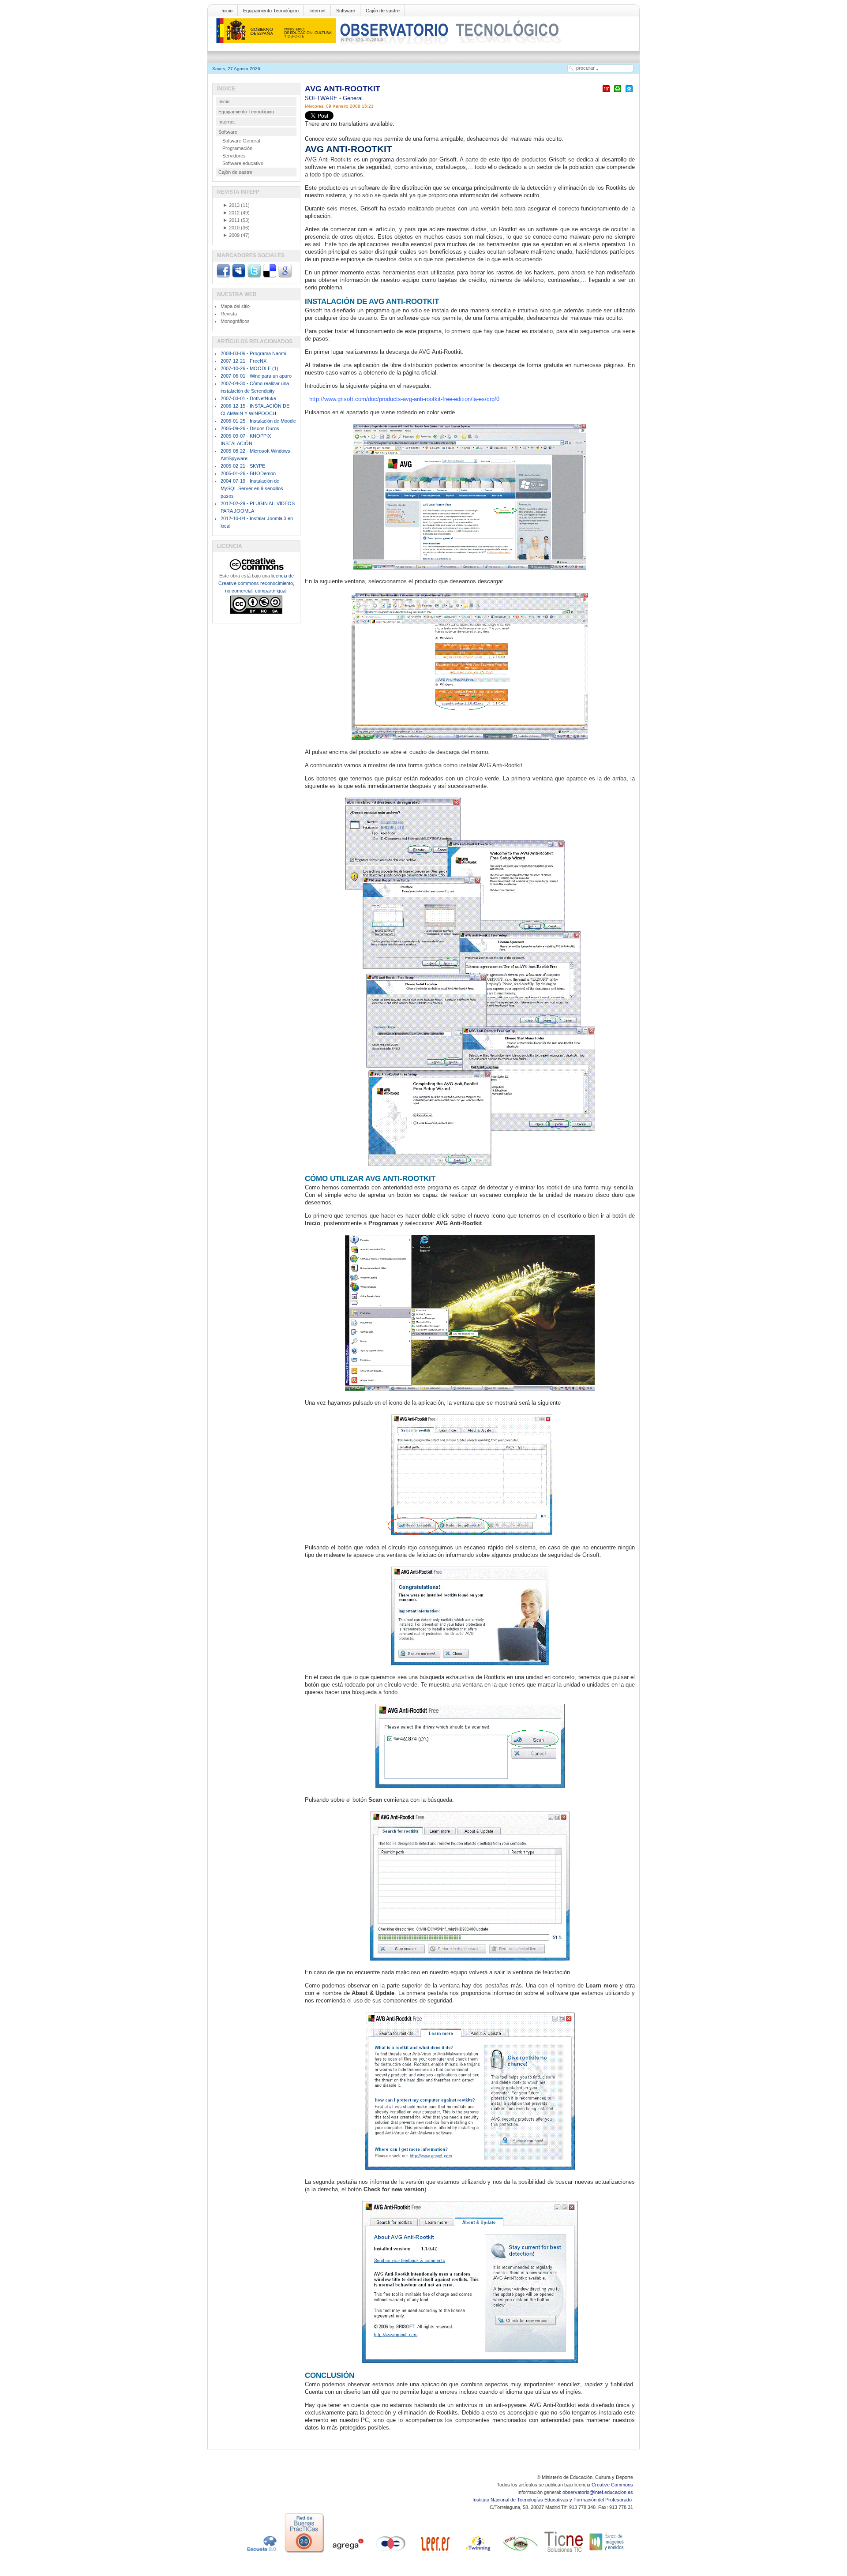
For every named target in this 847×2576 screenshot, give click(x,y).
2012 (231, 213)
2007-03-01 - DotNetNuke (248, 398)
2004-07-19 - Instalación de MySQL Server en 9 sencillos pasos (252, 488)
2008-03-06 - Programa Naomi (253, 353)
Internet (317, 11)
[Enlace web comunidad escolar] (391, 2553)
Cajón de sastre (383, 11)
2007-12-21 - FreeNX (244, 361)
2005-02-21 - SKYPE (243, 466)
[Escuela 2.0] (261, 2553)
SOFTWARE (322, 98)
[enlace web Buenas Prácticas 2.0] (304, 2553)
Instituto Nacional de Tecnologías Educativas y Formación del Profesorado (553, 2500)
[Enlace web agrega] (348, 2553)
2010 (231, 228)
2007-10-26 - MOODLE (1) (249, 368)
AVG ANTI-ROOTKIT (343, 89)
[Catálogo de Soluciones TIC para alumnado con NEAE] (564, 2553)
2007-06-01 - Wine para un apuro (256, 376)
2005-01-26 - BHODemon (248, 473)
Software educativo (243, 163)
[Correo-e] (629, 92)
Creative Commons (612, 2485)
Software (346, 11)
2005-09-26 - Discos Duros (250, 428)
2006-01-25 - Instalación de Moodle (258, 421)
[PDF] (606, 92)
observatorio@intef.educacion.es (598, 2492)
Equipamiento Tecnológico (271, 11)
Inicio (227, 11)
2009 (231, 235)
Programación (237, 148)
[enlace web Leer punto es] (434, 2553)
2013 (231, 205)
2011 (231, 220)
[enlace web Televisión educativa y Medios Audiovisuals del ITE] (521, 2553)
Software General (241, 141)
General (353, 98)
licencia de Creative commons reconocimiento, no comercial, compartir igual (256, 583)
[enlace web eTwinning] (477, 2553)
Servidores (234, 156)
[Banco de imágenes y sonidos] (607, 2553)
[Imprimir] (618, 92)
